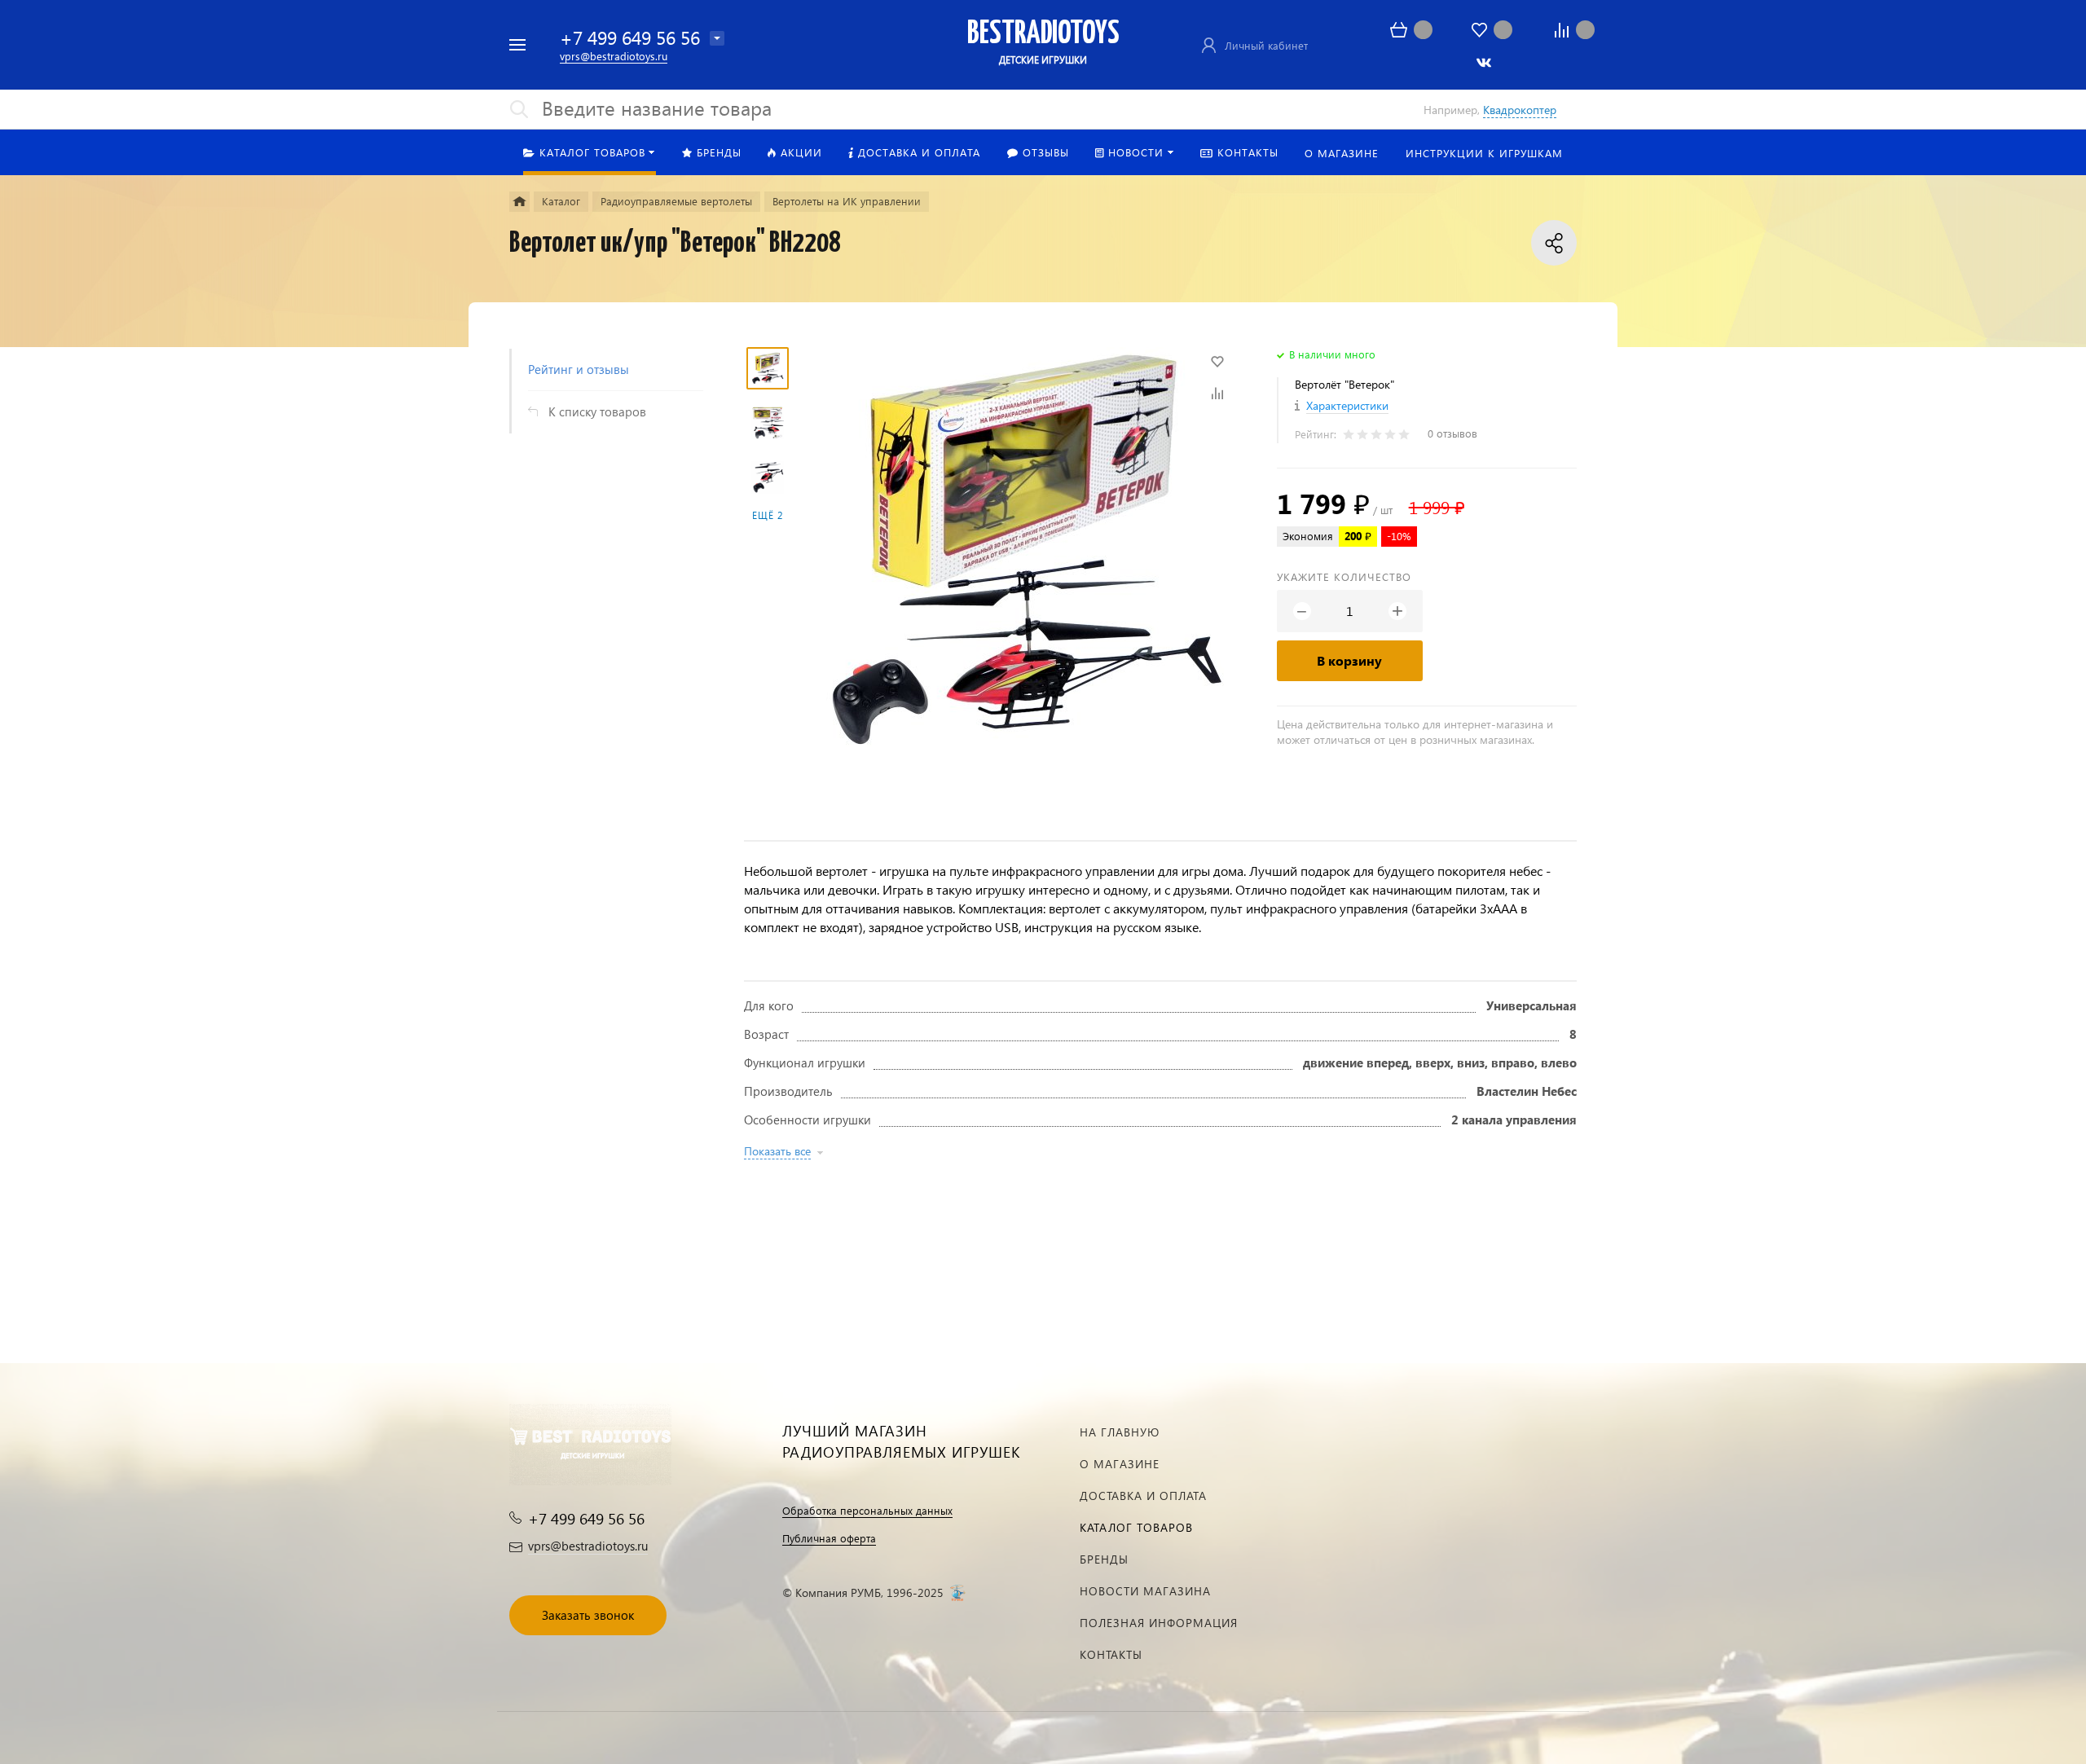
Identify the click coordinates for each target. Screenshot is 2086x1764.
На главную (1120, 1432)
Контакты (1111, 1654)
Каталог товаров (1136, 1527)
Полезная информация (1159, 1623)
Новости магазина (1145, 1591)
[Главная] (519, 202)
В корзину (1349, 660)
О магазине (1120, 1464)
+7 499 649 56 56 (630, 37)
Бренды (1104, 1559)
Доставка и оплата (1143, 1496)
